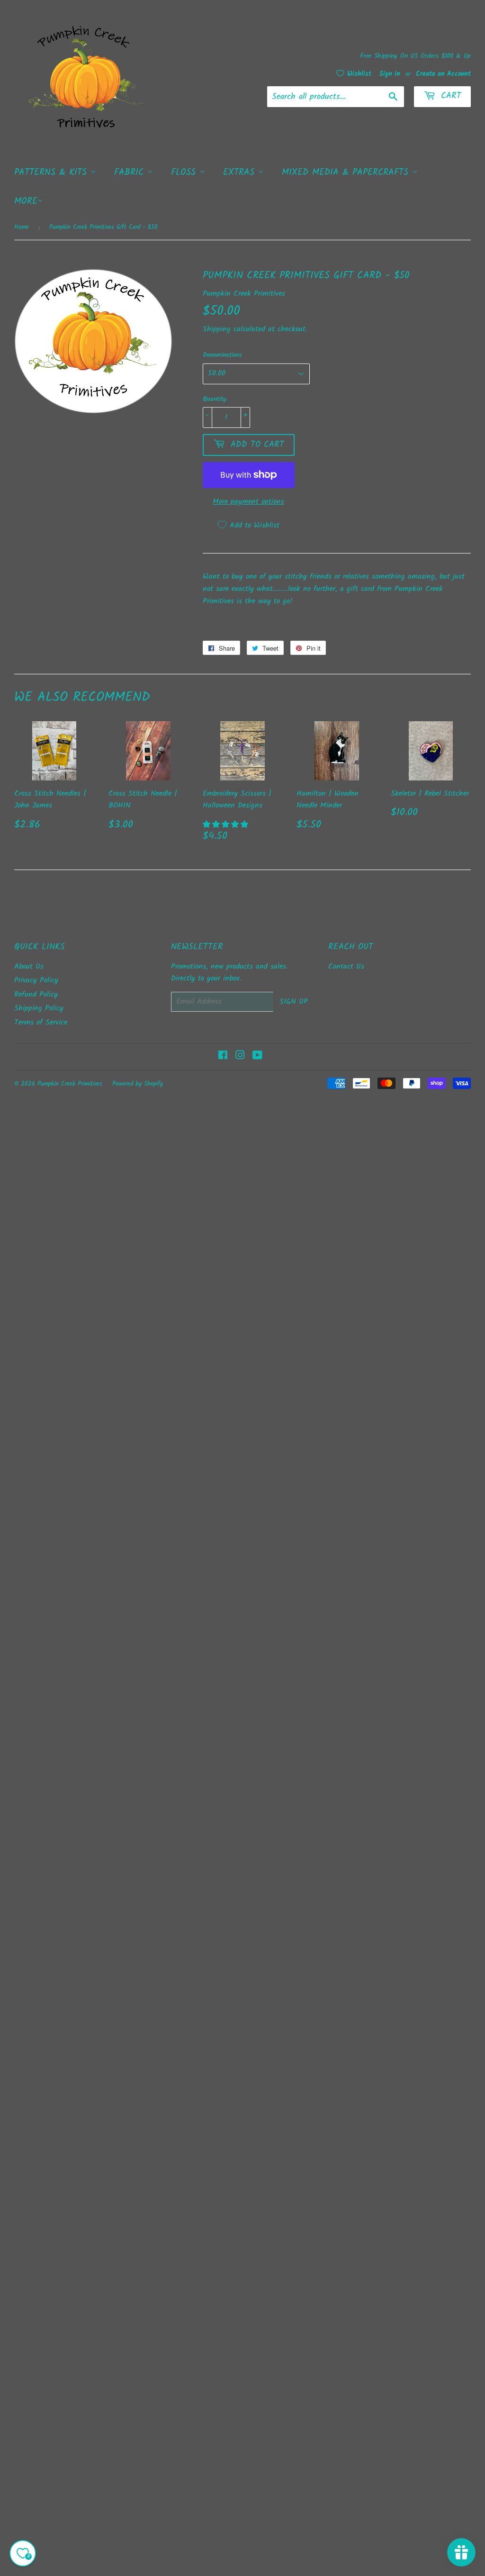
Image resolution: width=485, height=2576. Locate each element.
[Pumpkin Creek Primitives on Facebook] (223, 1057)
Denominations (222, 355)
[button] (227, 825)
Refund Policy (36, 994)
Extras (241, 172)
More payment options (248, 502)
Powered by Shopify (138, 1084)
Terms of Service (41, 1022)
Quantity (215, 399)
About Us (29, 966)
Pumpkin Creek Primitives (70, 1084)
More (26, 201)
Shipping (217, 329)
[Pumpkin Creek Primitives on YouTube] (257, 1057)
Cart (449, 96)
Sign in (390, 74)
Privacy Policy (36, 980)
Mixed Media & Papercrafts (347, 172)
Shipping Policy (39, 1008)
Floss (185, 172)
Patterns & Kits (52, 172)
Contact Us (346, 966)
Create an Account (443, 74)
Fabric (131, 172)
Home (22, 227)
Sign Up (294, 1002)
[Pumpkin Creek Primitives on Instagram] (240, 1057)
